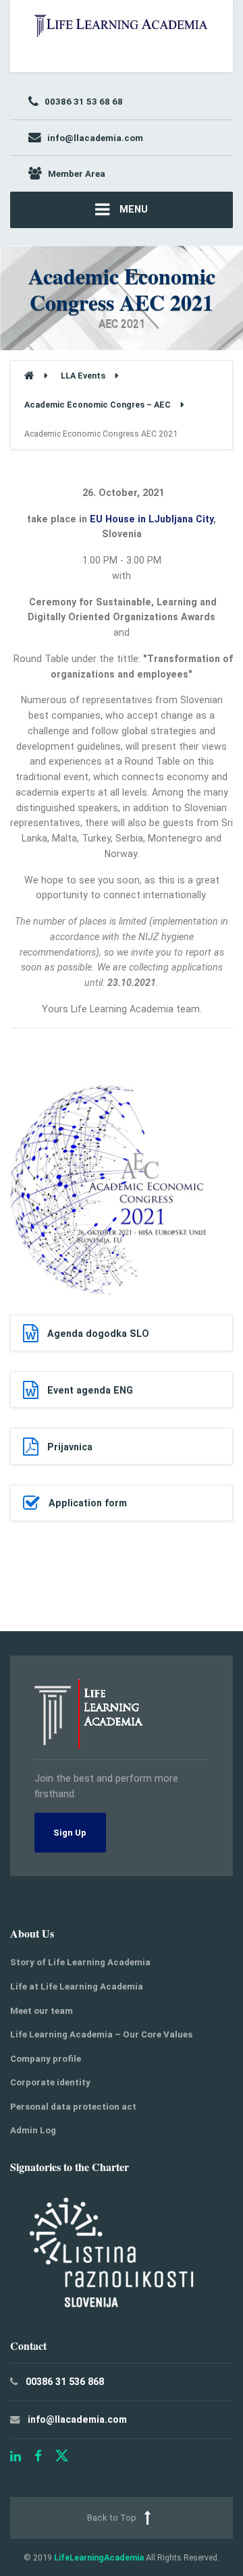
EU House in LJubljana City (152, 519)
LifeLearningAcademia (99, 2557)
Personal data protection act (73, 2107)
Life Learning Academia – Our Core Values (101, 2034)
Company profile (46, 2059)
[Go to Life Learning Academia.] (29, 376)
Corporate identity (50, 2082)
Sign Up (70, 1833)
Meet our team (42, 2011)
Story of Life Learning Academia (80, 1962)
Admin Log (33, 2130)
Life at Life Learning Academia (77, 1986)
